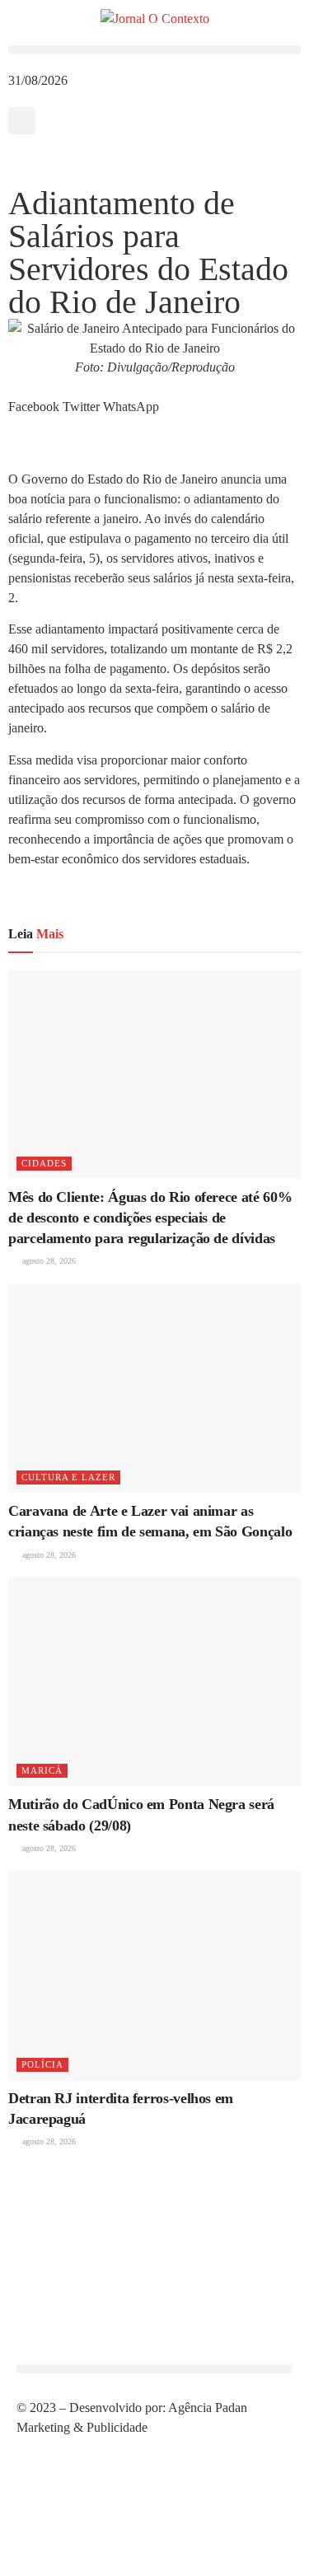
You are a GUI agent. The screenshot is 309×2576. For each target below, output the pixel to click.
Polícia (42, 2064)
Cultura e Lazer (68, 1477)
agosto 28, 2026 (48, 1261)
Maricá (42, 1770)
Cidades (44, 1163)
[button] (154, 50)
